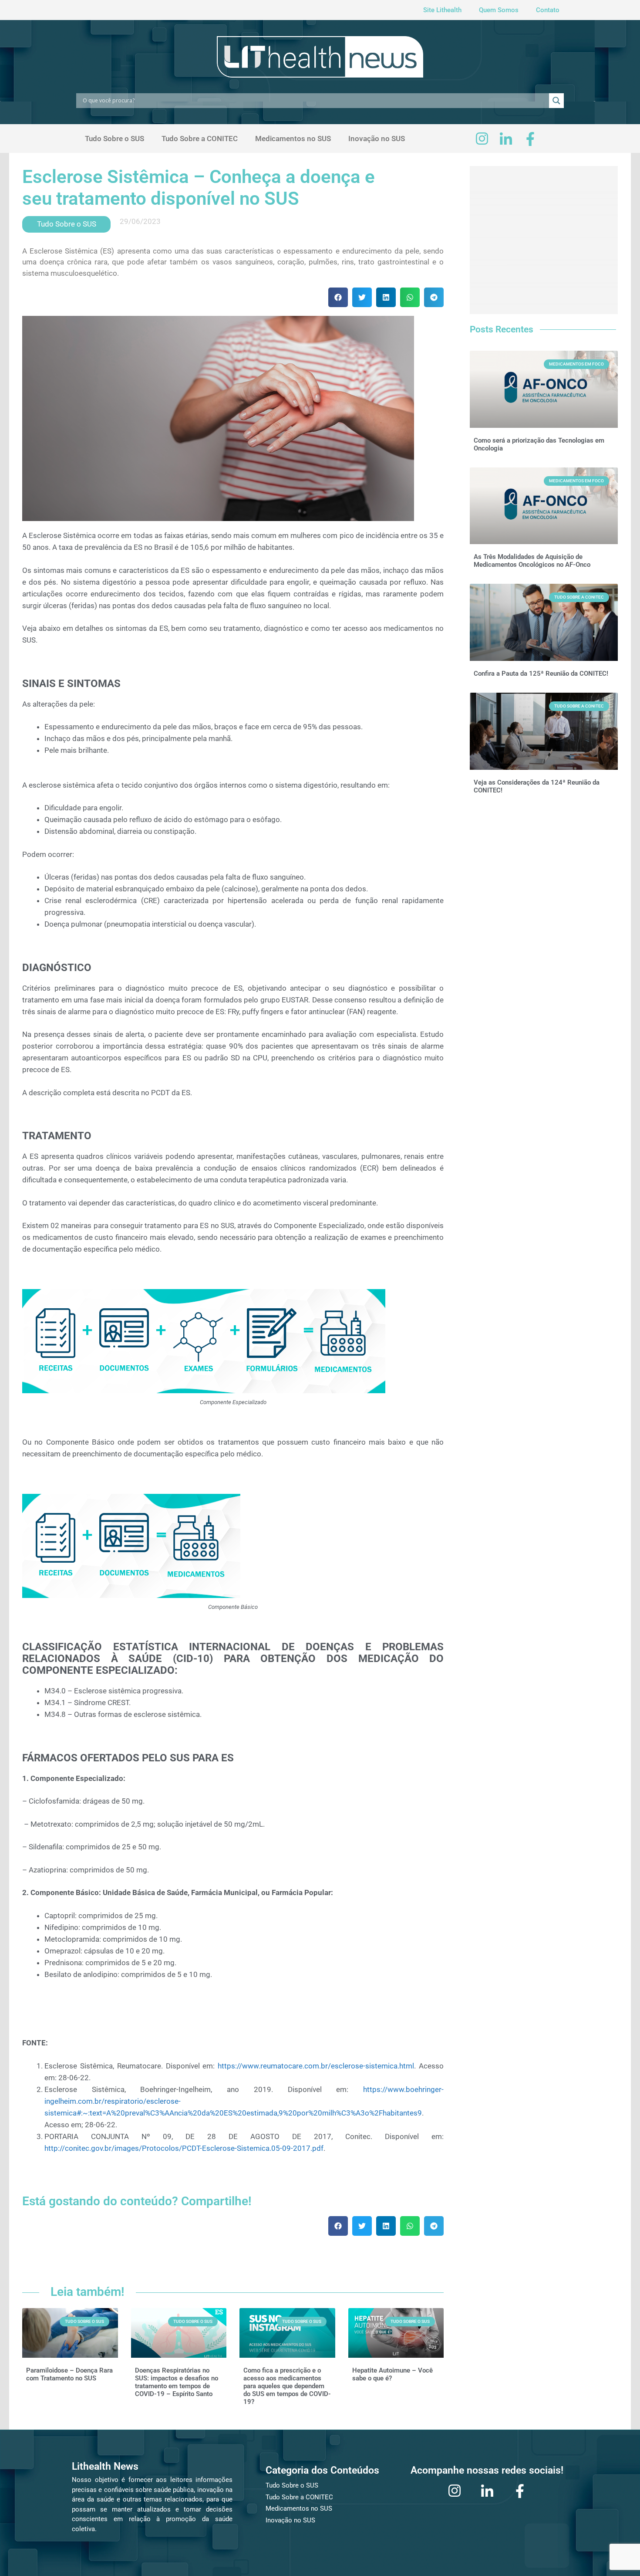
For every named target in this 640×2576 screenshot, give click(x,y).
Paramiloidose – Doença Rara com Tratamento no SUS (69, 2374)
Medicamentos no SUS (293, 139)
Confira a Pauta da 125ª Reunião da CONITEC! (541, 674)
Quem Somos (499, 10)
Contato (548, 10)
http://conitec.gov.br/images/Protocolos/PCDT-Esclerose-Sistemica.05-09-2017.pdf (184, 2148)
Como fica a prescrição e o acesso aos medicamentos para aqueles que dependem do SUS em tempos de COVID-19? (287, 2386)
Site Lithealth (442, 10)
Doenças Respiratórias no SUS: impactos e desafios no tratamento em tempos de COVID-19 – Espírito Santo (177, 2382)
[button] (338, 297)
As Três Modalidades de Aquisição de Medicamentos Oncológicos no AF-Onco (532, 561)
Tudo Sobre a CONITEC (200, 139)
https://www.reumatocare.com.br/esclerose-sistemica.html (316, 2066)
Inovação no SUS (377, 139)
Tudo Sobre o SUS (115, 139)
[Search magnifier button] (556, 101)
